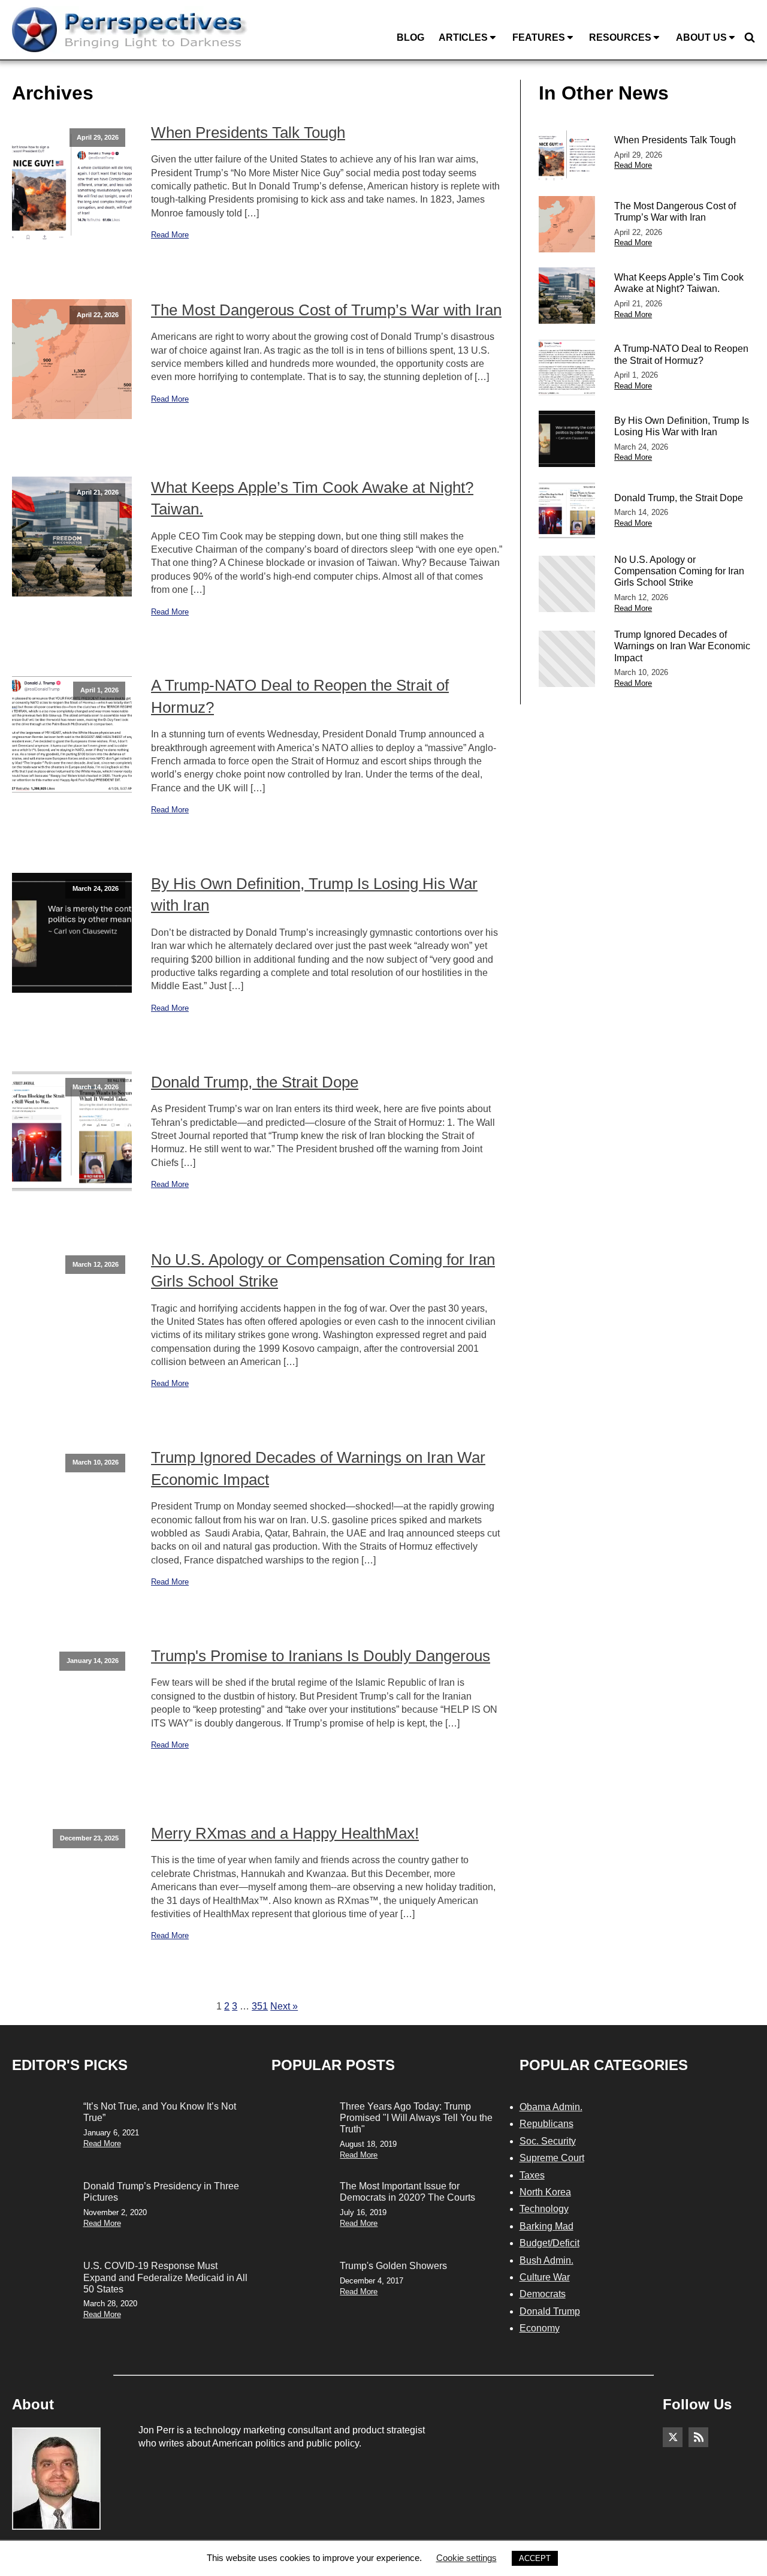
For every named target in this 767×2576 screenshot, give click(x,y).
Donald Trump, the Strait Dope (255, 1082)
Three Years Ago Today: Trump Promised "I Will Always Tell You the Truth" (416, 2118)
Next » (284, 2006)
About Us (701, 37)
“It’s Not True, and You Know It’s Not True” (160, 2112)
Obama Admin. (551, 2107)
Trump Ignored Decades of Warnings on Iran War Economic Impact (318, 1468)
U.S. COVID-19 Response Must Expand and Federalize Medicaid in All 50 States (165, 2277)
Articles (463, 37)
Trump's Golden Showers (393, 2266)
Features (539, 37)
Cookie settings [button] (466, 2558)
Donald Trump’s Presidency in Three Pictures (161, 2192)
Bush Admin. (546, 2260)
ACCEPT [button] (535, 2558)
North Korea (545, 2192)
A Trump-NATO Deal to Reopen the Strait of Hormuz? (300, 696)
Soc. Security (548, 2141)
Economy (540, 2328)
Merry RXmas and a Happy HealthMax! (285, 1833)
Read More (170, 235)
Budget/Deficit (549, 2243)
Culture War (545, 2277)
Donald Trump (550, 2311)
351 (260, 2006)
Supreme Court (552, 2158)
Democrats (543, 2294)
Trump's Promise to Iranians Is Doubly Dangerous (321, 1656)
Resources (620, 37)
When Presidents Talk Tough (248, 132)
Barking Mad (546, 2226)
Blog (410, 37)
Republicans (546, 2124)
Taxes (532, 2175)
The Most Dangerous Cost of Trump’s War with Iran (326, 310)
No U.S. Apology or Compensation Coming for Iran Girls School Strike (323, 1270)
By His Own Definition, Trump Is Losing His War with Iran (314, 894)
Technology (544, 2209)
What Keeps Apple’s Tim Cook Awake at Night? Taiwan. (312, 498)
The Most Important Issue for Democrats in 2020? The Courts (407, 2192)
